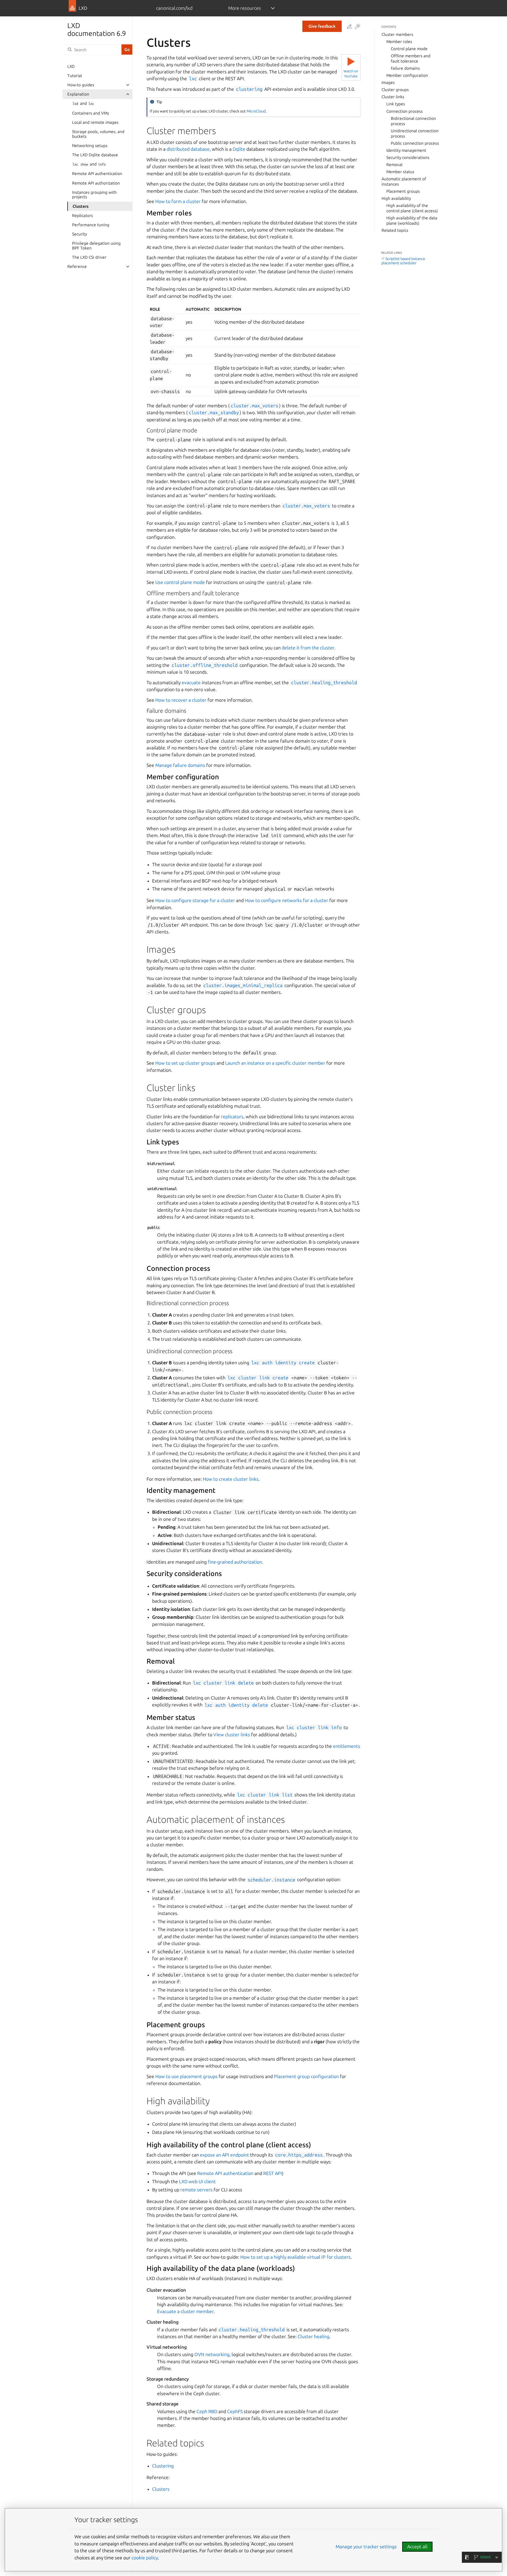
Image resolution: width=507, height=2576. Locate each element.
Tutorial (75, 76)
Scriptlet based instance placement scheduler (403, 261)
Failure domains (405, 68)
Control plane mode (409, 49)
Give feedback (322, 26)
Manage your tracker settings (366, 2547)
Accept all (417, 2547)
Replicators (83, 216)
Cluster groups (395, 90)
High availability (396, 198)
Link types (396, 104)
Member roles (399, 42)
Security (79, 234)
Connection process (405, 111)
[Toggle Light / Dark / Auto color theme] (358, 27)
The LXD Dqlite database (95, 155)
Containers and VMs (91, 113)
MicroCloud (256, 111)
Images (388, 82)
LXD (71, 66)
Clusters (81, 206)
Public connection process (415, 143)
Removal (394, 165)
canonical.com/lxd (174, 8)
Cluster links (393, 97)
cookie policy (145, 2558)
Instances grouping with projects (94, 195)
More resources (245, 8)
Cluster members (397, 34)
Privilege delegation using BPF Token (96, 246)
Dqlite (239, 149)
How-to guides (81, 85)
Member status (400, 172)
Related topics (395, 230)
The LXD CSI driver (89, 257)
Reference (77, 266)
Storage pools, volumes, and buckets (98, 134)
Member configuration (407, 75)
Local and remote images (95, 122)
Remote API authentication (97, 174)
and (83, 103)
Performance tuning (91, 225)
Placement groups (403, 191)
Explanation (78, 94)
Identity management (406, 150)
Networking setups (90, 146)
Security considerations (408, 157)
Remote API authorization (96, 183)
